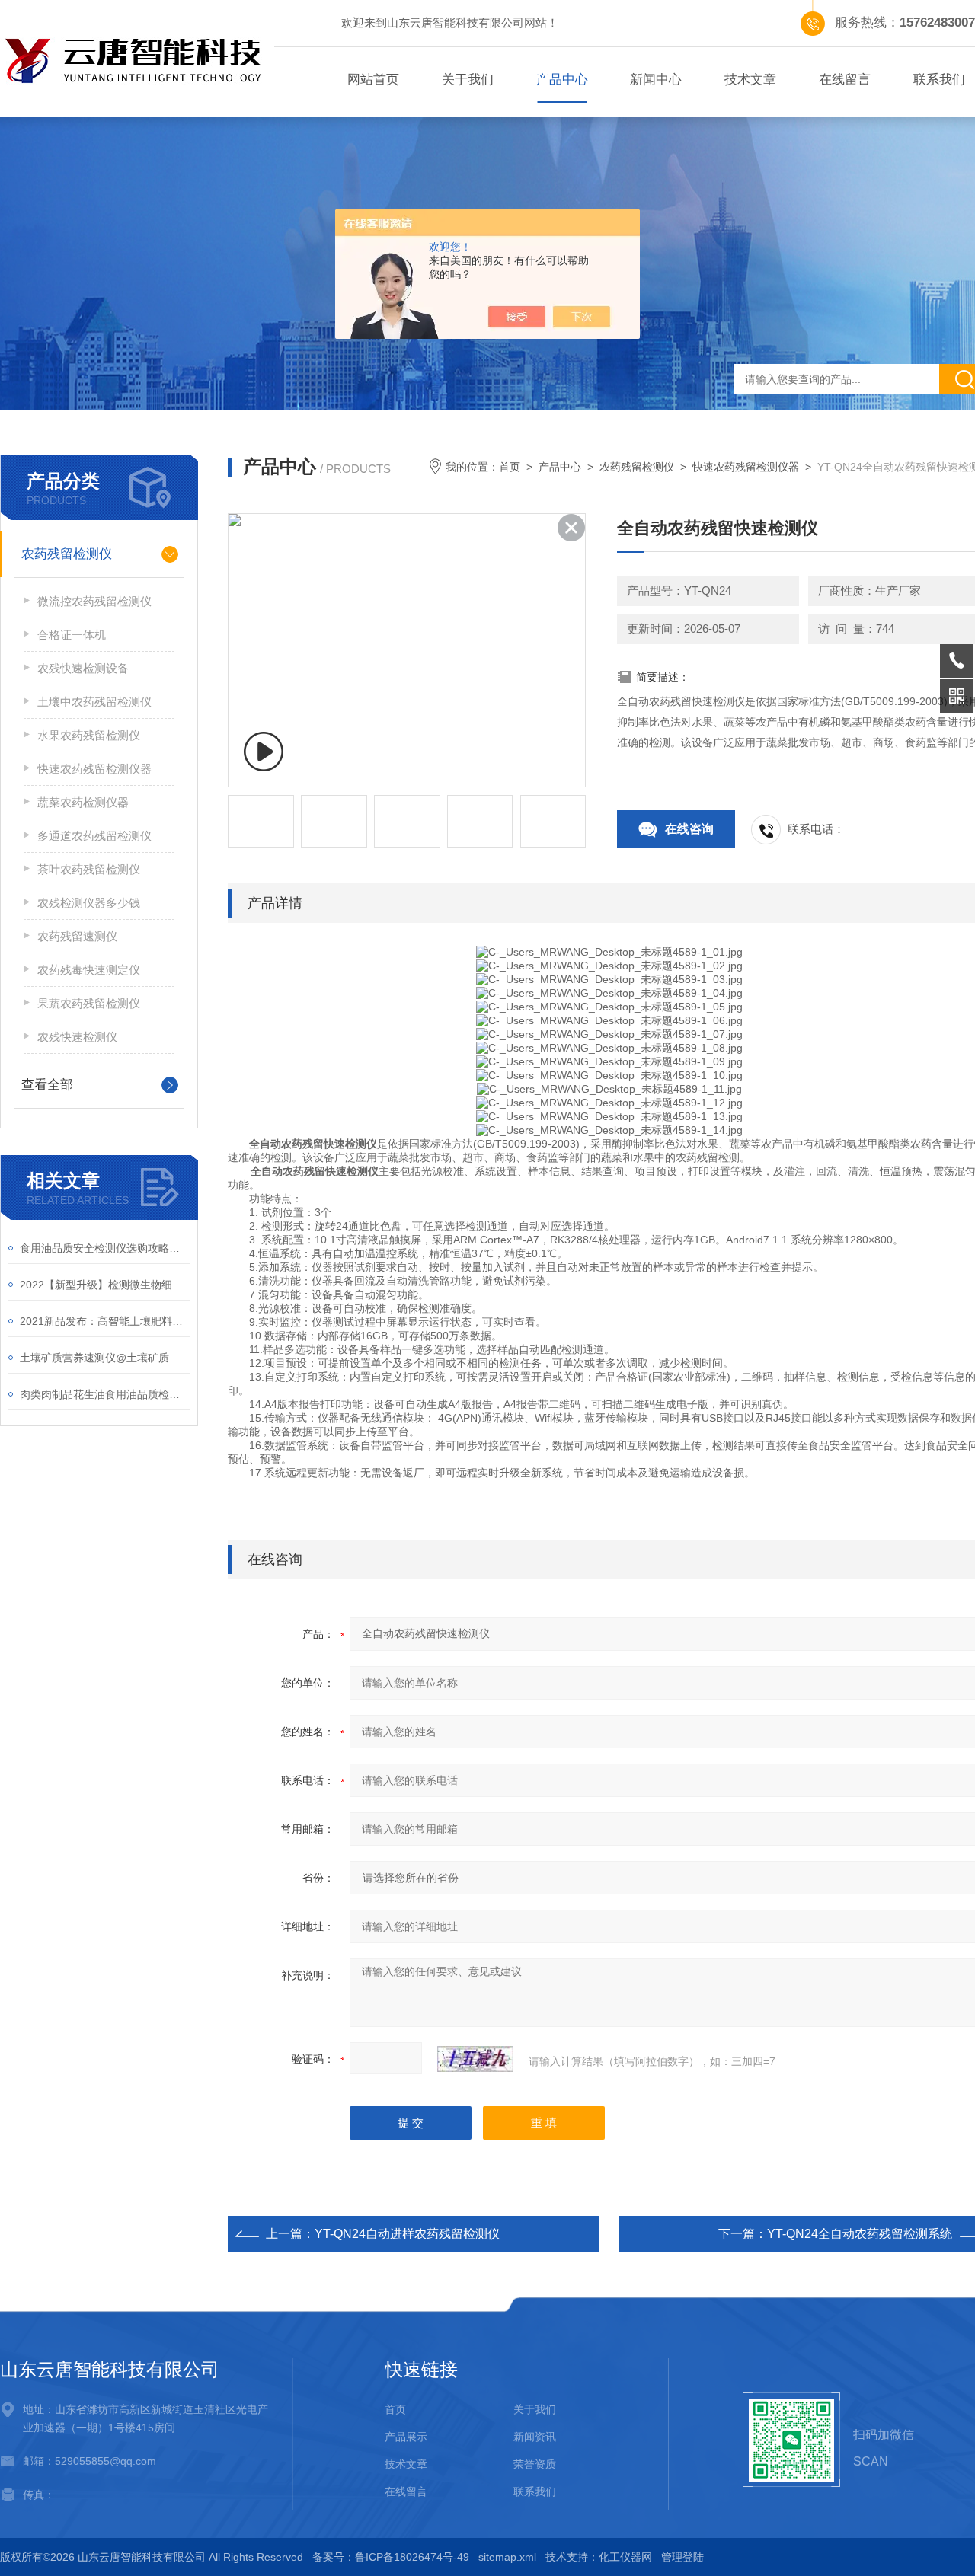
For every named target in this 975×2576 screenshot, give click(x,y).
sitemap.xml (507, 2557)
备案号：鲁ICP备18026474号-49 (391, 2557)
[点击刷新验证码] (475, 2059)
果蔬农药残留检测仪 (89, 1003)
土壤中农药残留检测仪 (94, 702)
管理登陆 (682, 2557)
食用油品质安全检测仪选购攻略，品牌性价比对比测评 (105, 1248)
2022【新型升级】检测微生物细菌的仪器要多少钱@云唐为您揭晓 (105, 1285)
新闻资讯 (535, 2437)
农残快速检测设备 (83, 668)
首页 (510, 467)
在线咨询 (689, 829)
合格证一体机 (72, 635)
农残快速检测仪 (77, 1037)
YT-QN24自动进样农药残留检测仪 (407, 2234)
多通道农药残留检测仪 (94, 836)
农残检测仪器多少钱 (89, 903)
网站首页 (373, 80)
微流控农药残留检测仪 (94, 601)
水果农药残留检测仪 (89, 735)
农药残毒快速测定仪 (89, 970)
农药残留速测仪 (77, 936)
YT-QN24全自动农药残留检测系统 (860, 2234)
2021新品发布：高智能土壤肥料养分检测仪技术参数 (105, 1321)
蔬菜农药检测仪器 (83, 802)
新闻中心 (656, 80)
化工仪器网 (625, 2557)
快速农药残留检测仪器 (94, 769)
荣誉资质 (535, 2464)
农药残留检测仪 (67, 554)
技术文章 (750, 80)
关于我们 (468, 80)
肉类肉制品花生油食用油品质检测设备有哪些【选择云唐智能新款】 (105, 1394)
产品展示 (406, 2437)
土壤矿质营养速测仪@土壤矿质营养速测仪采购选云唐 (105, 1358)
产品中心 (562, 80)
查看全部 (47, 1085)
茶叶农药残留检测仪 (89, 869)
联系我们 (535, 2491)
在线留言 (845, 80)
